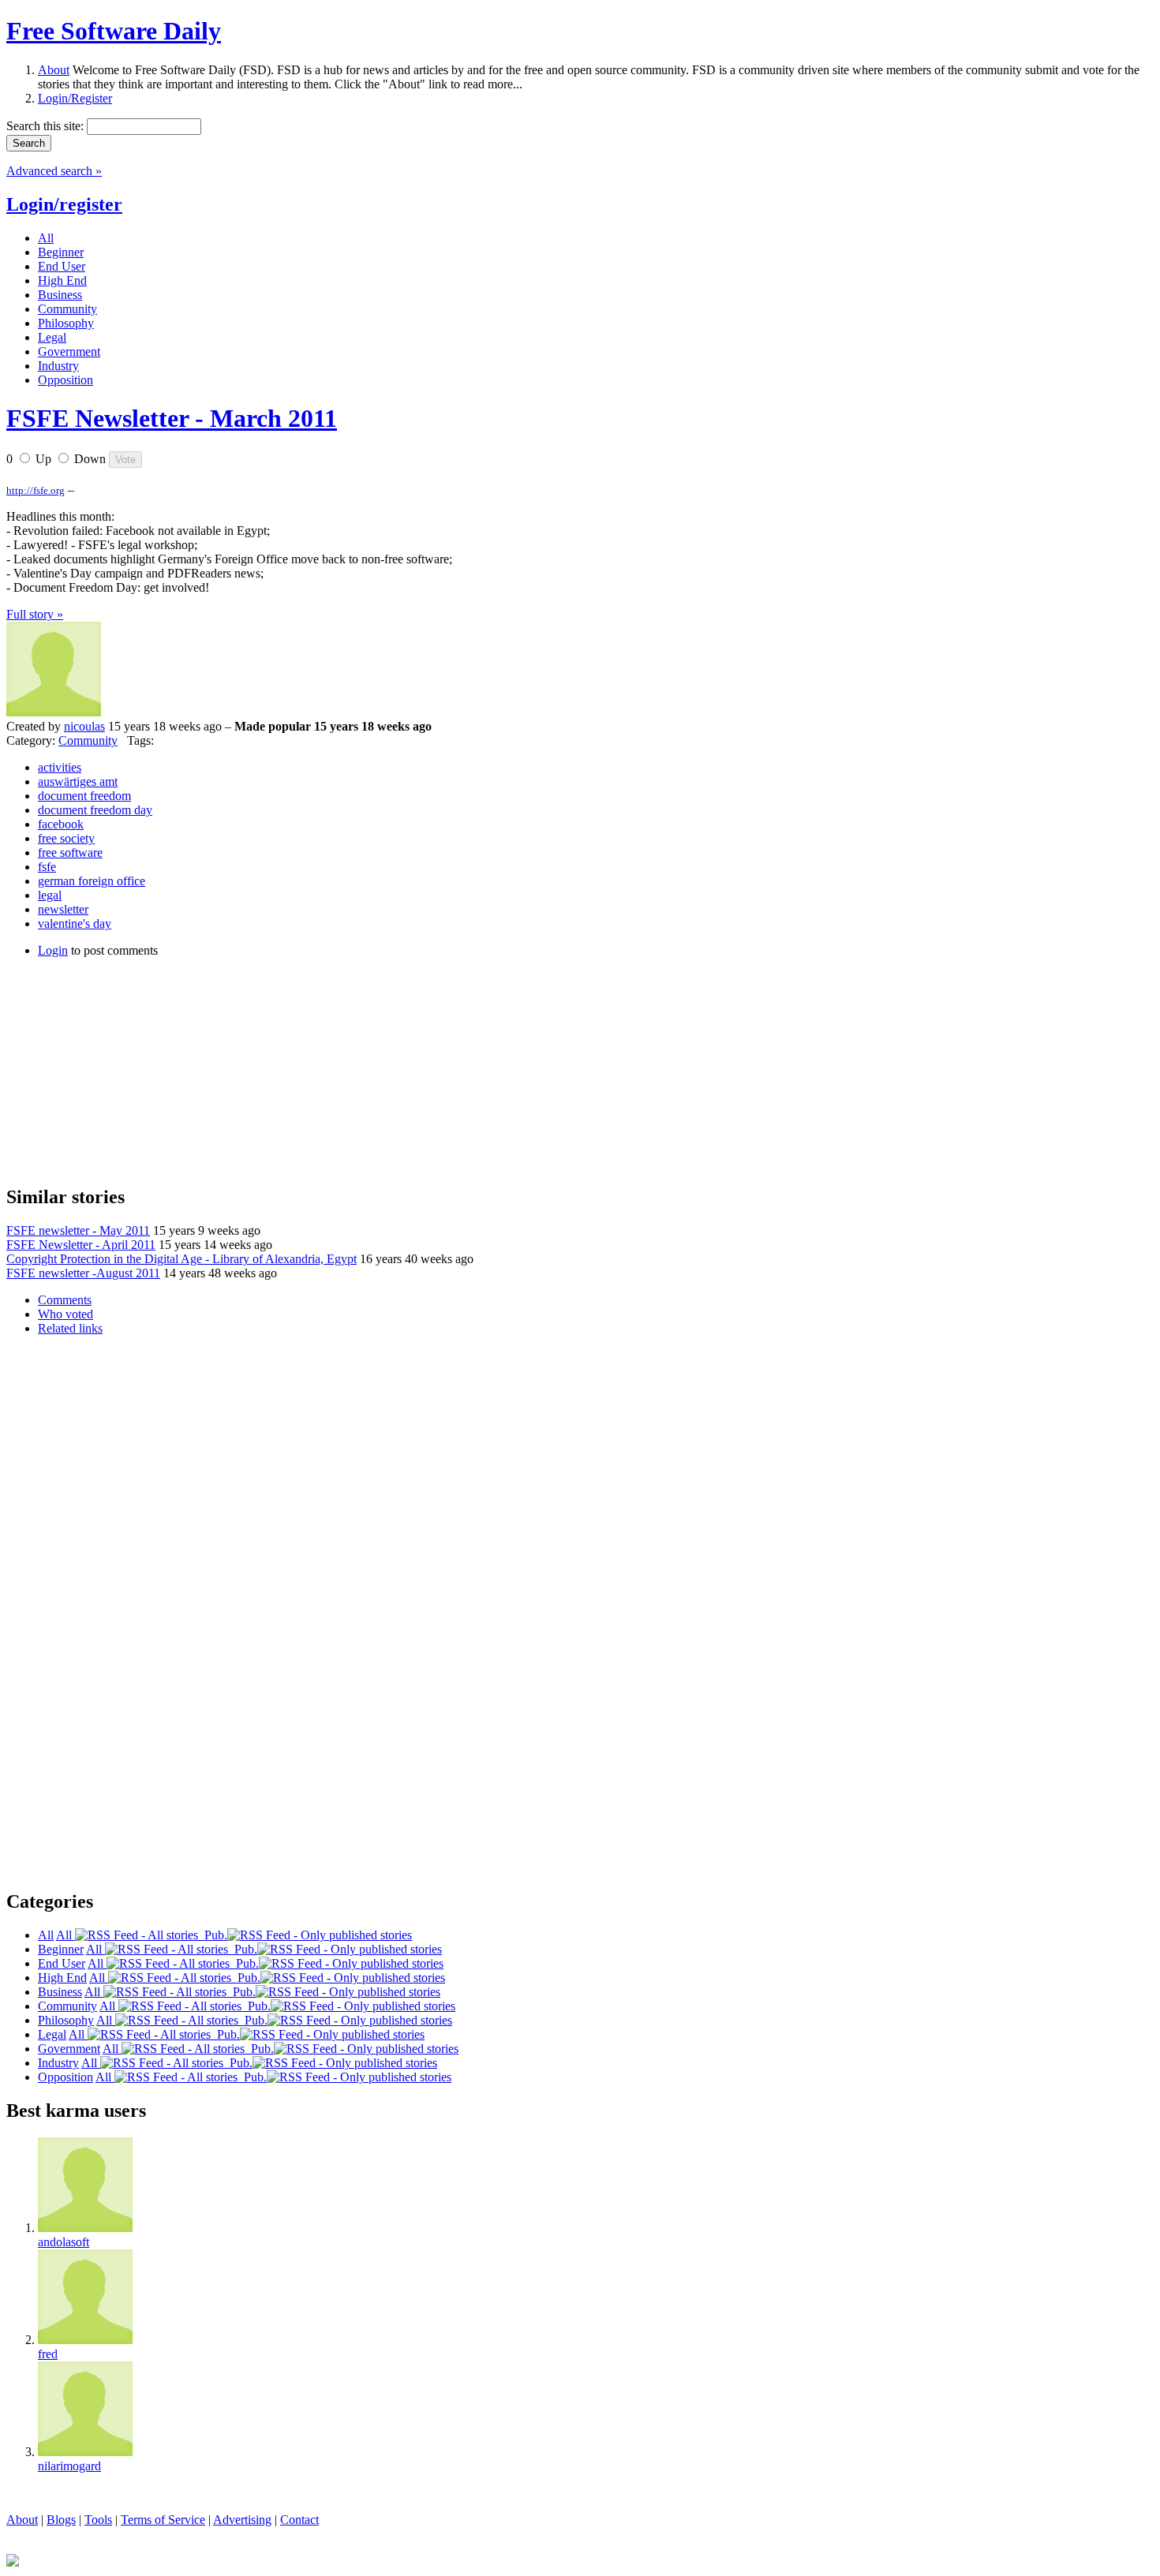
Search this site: (47, 126)
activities (60, 767)
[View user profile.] (54, 712)
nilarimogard (69, 2466)
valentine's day (75, 923)
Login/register (64, 204)
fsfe (47, 867)
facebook (61, 824)
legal (50, 895)
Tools (98, 2520)
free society (66, 838)
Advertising (242, 2520)
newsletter (63, 909)
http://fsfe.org (36, 490)
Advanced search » (54, 171)
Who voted (65, 1314)
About (54, 70)
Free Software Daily (114, 31)
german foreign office (92, 881)
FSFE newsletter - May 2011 (78, 1230)
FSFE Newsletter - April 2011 (81, 1245)
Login (53, 950)
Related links (70, 1328)
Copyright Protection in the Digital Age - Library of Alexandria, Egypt (181, 1259)
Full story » (35, 614)
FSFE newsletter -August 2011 (83, 1273)
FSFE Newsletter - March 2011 (172, 418)
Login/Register (75, 98)
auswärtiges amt (78, 781)
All (65, 1935)
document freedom (84, 796)
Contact (299, 2520)
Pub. (213, 1935)
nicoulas (84, 726)
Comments (65, 1300)
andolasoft (64, 2242)
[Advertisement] (125, 1069)
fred (48, 2354)
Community (88, 740)
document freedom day (95, 810)
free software (70, 852)
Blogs (61, 2520)
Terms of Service (163, 2520)
